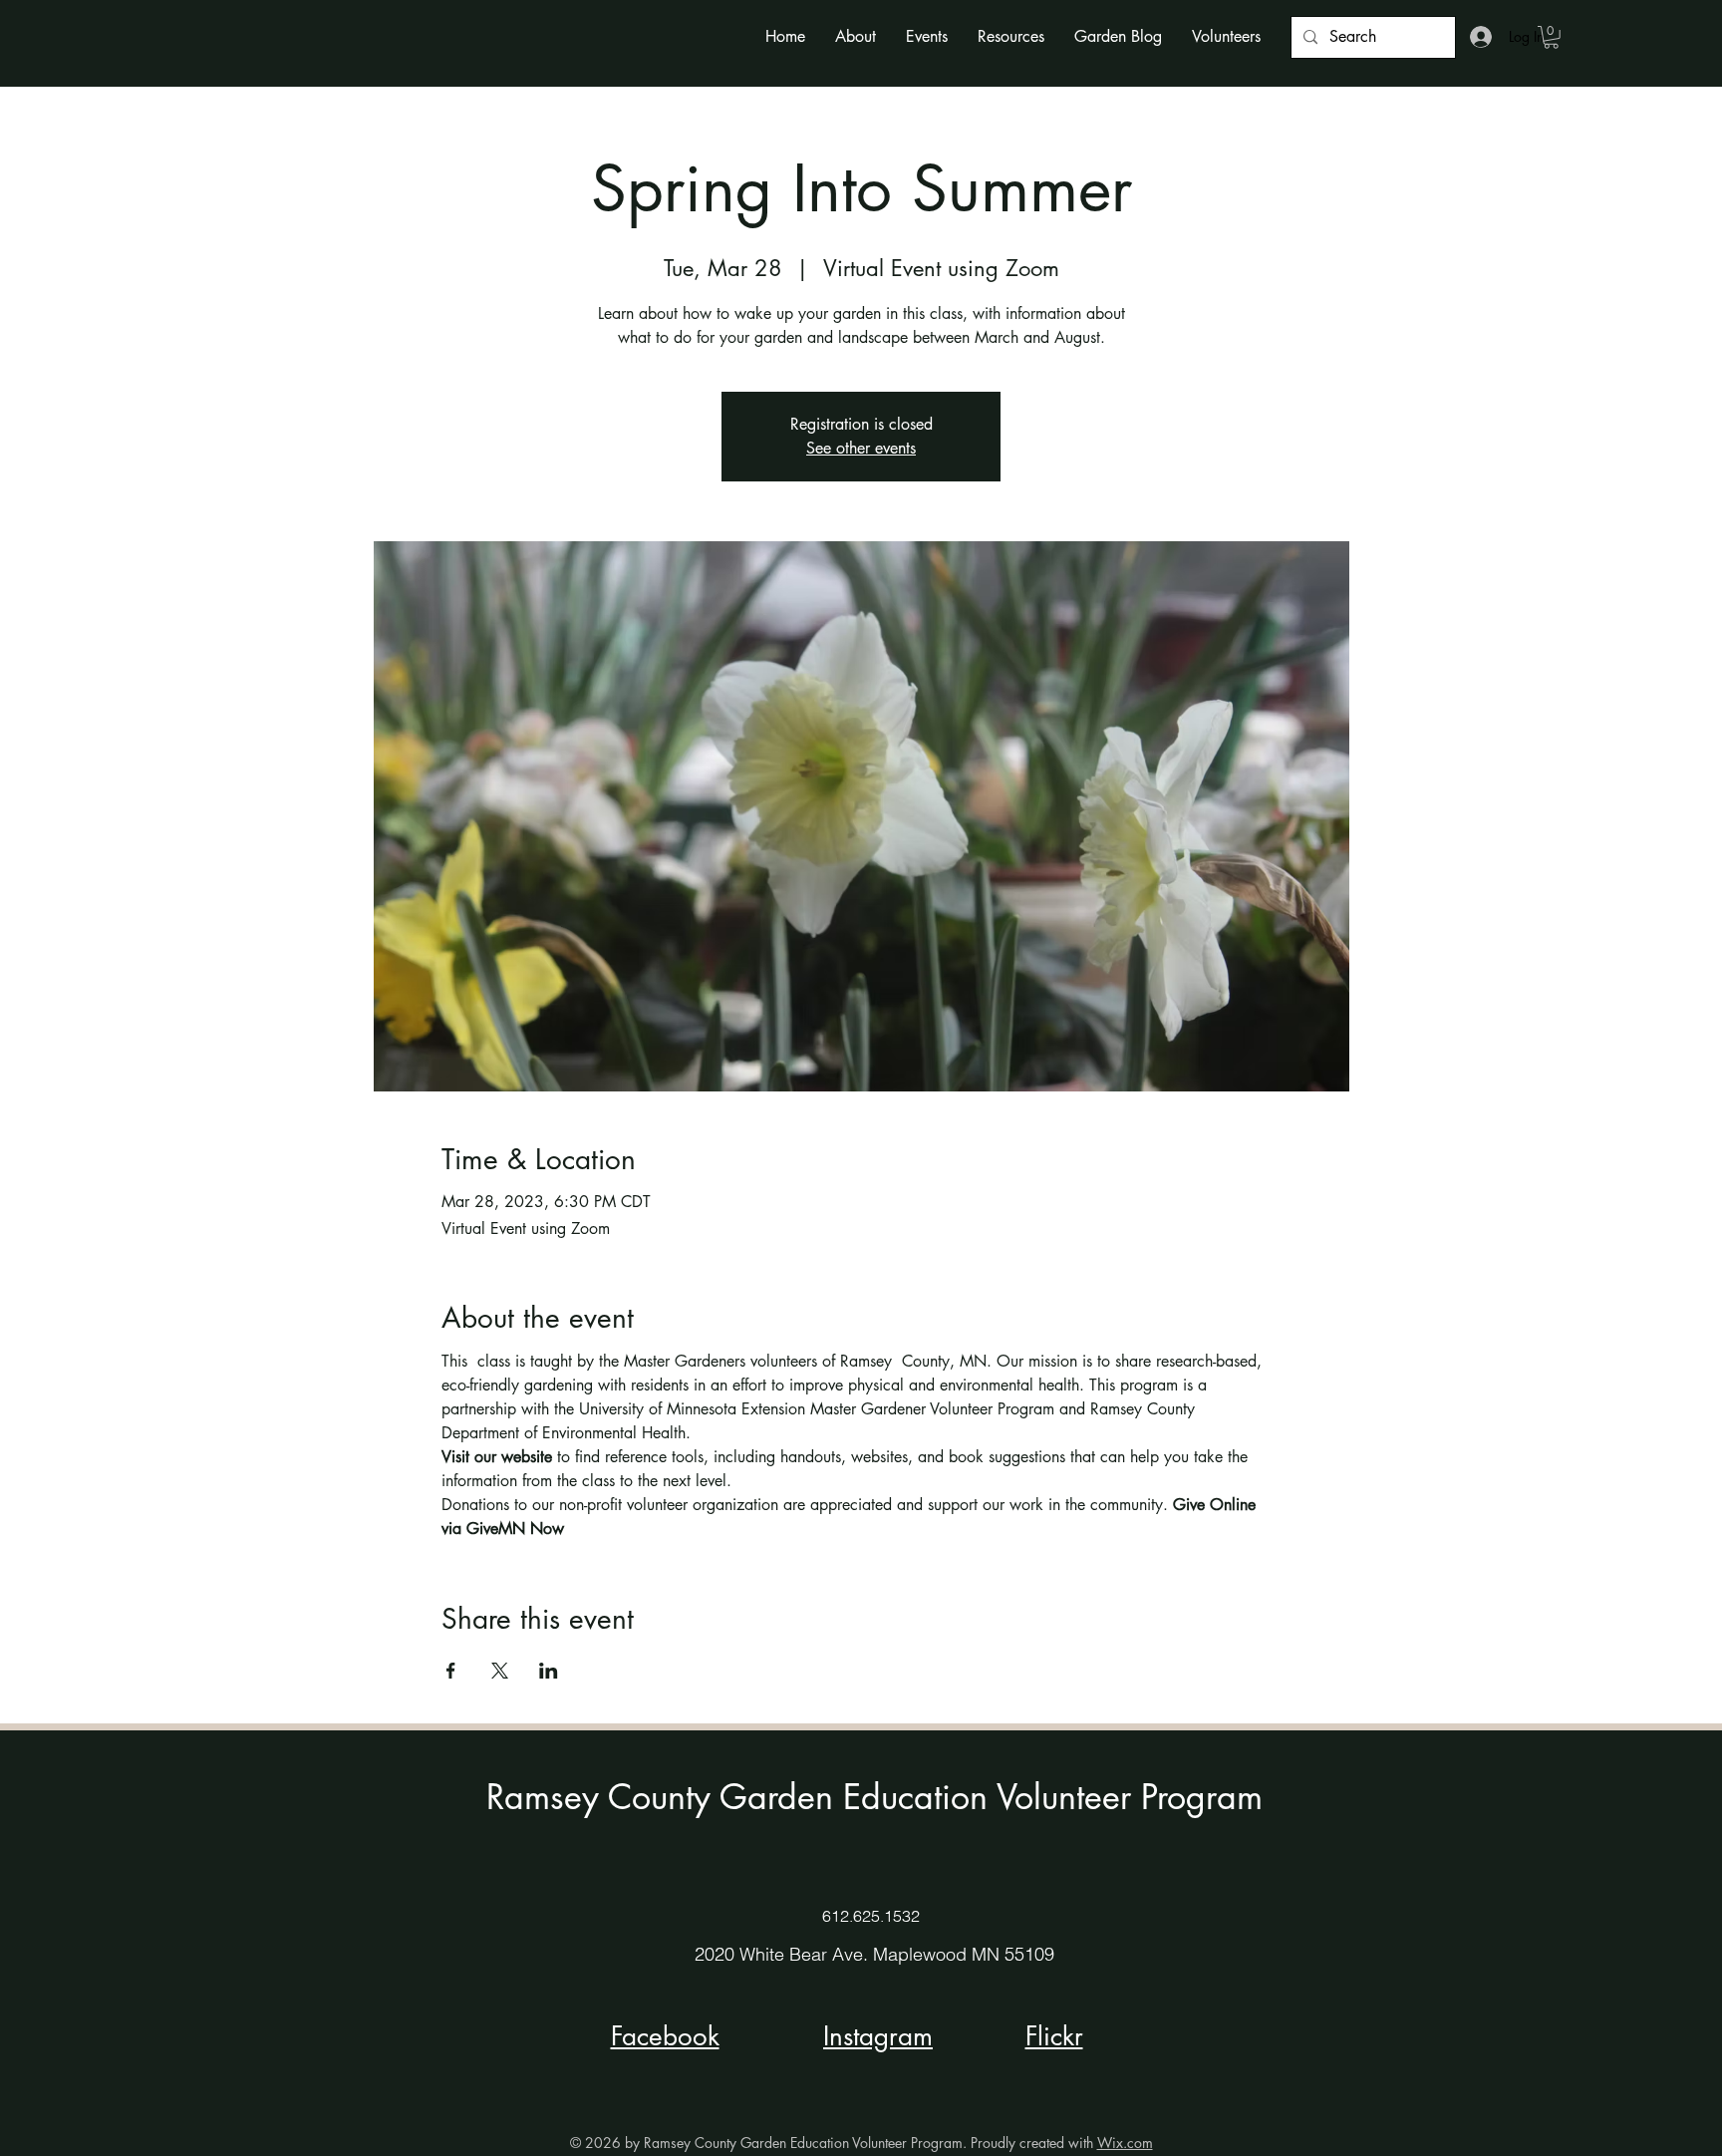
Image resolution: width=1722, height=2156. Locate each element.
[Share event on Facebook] (451, 1671)
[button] (856, 36)
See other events (861, 448)
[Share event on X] (500, 1671)
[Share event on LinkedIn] (549, 1671)
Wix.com (1125, 2143)
